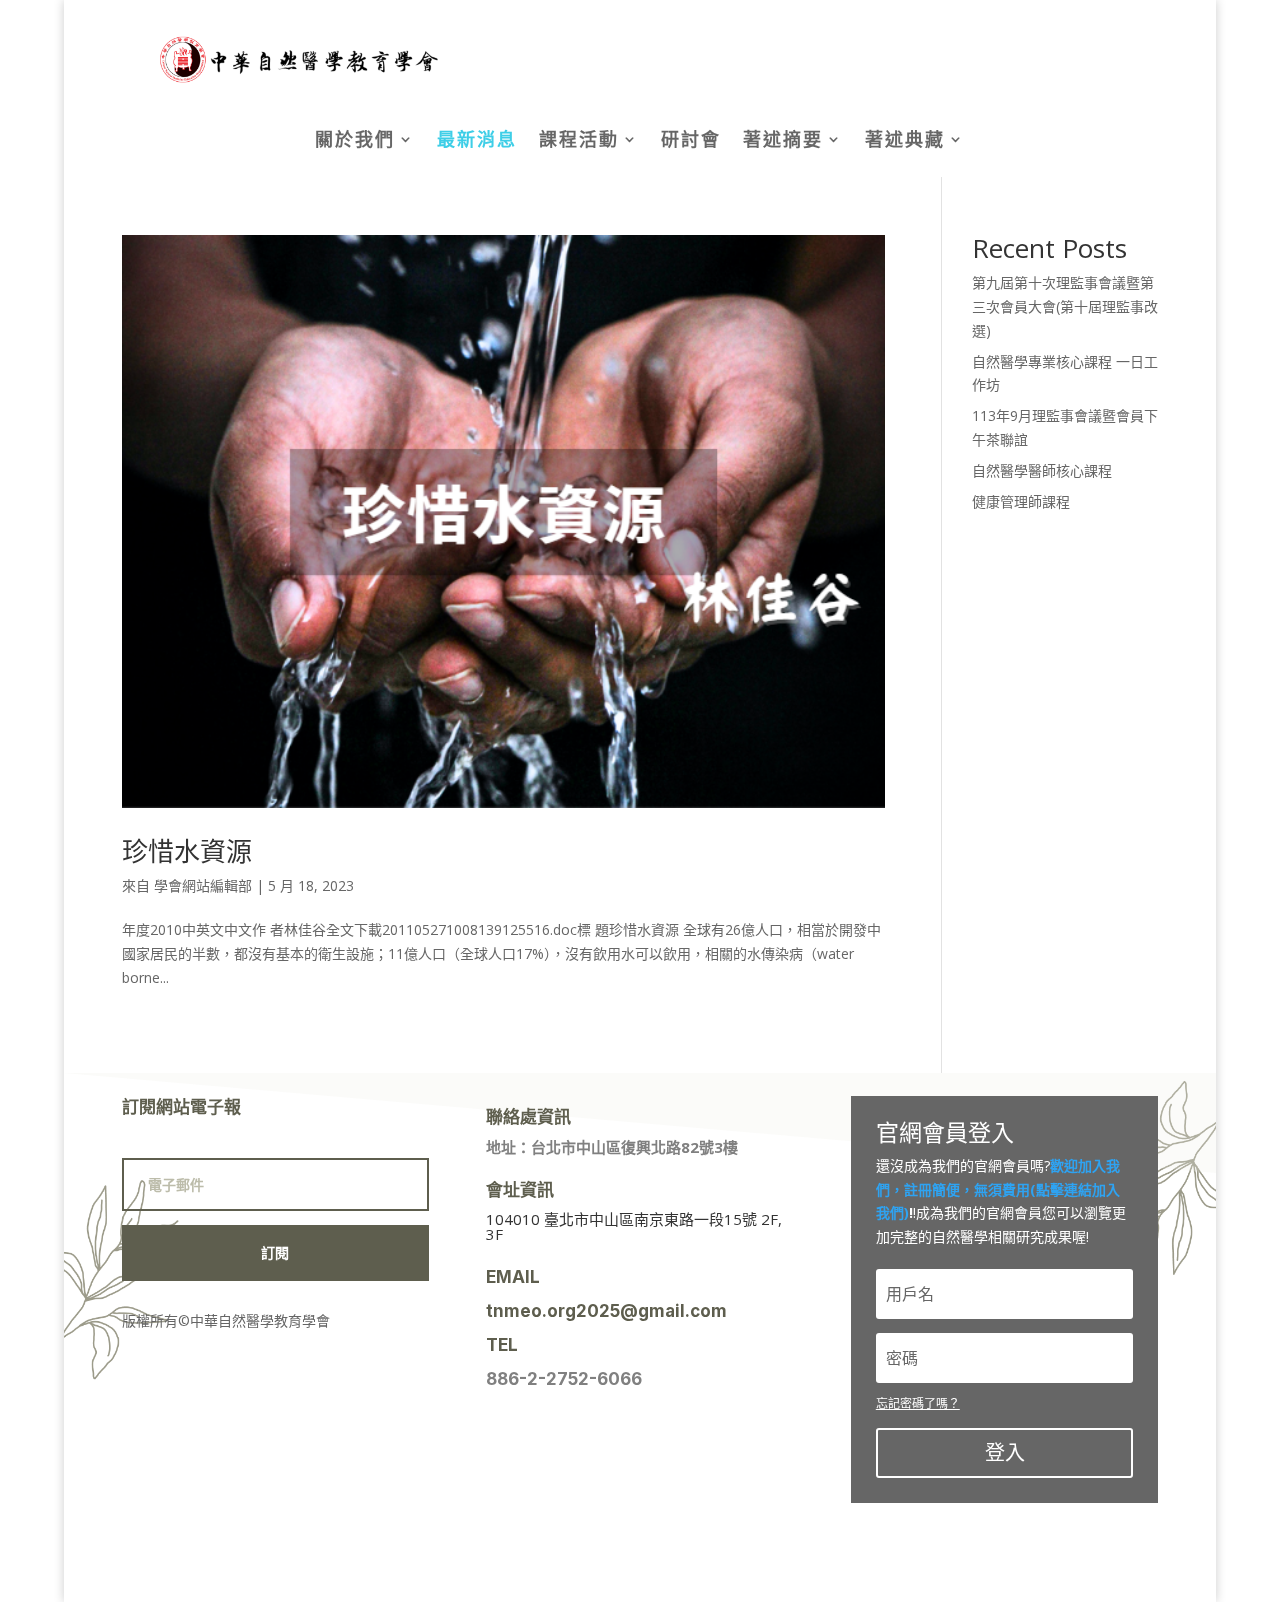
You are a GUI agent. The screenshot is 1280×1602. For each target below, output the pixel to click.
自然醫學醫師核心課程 (1042, 470)
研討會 (691, 141)
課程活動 (579, 141)
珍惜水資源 (187, 851)
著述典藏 (905, 141)
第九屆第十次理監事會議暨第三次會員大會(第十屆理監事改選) (1065, 306)
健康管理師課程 (1021, 501)
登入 (1005, 1452)
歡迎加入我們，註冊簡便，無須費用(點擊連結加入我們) (998, 1189)
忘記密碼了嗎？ (918, 1403)
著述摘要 (783, 141)
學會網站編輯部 (203, 885)
